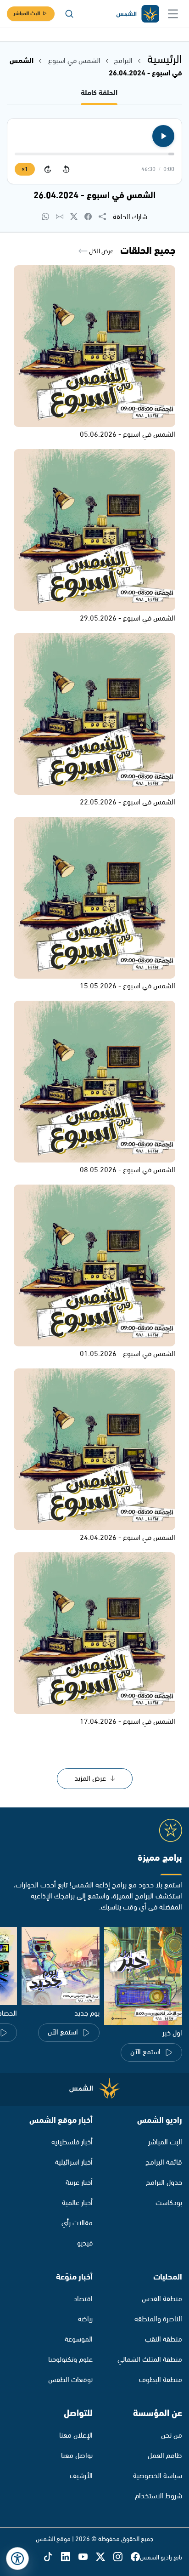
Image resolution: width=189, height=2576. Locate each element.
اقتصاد (83, 2299)
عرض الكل (100, 251)
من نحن (172, 2436)
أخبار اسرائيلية (74, 2163)
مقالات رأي (77, 2223)
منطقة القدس (162, 2299)
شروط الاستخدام (158, 2496)
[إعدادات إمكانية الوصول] (17, 2559)
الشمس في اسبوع (74, 61)
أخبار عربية (79, 2183)
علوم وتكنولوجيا (70, 2360)
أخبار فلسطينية (72, 2142)
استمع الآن (145, 2052)
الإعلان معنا (76, 2436)
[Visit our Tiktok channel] (52, 2557)
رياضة (85, 2319)
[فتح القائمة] (173, 14)
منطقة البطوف (161, 2380)
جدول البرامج (164, 2183)
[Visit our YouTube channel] (87, 2557)
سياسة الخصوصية (158, 2476)
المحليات (168, 2277)
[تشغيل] (163, 136)
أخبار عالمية (77, 2203)
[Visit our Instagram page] (122, 2557)
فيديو (85, 2243)
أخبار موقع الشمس (61, 2120)
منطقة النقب (164, 2339)
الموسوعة (79, 2339)
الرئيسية (165, 60)
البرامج (123, 61)
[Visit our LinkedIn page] (70, 2557)
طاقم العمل (165, 2456)
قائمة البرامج (164, 2163)
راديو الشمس (160, 2120)
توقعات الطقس (70, 2380)
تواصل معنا (77, 2456)
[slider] (94, 154)
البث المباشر (27, 14)
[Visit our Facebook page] (135, 2557)
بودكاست (169, 2203)
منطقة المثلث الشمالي (150, 2360)
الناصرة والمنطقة (158, 2319)
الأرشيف (81, 2476)
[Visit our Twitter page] (105, 2557)
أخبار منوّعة (74, 2277)
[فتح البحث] (69, 14)
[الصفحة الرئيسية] (137, 14)
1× (25, 169)
